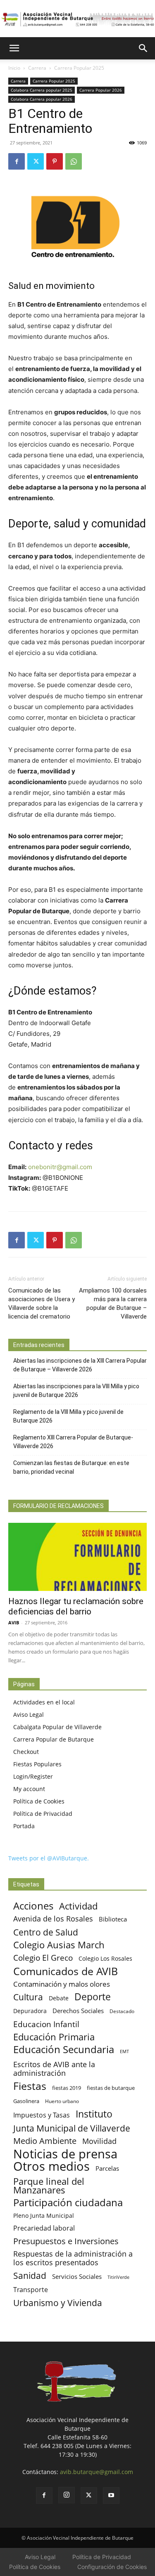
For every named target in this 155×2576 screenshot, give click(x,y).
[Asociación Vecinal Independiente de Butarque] (77, 19)
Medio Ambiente (45, 2141)
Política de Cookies (39, 1801)
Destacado (122, 2011)
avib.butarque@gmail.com (97, 2472)
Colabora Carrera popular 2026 (42, 99)
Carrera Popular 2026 (101, 90)
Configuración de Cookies (112, 2567)
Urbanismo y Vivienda (58, 2303)
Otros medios (51, 2166)
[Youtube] (111, 2496)
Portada (24, 1826)
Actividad (78, 1906)
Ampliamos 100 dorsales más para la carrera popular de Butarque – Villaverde (113, 1303)
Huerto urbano (62, 2101)
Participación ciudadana (68, 2203)
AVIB (14, 1622)
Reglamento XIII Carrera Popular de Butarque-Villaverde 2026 (73, 1442)
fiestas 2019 (67, 2088)
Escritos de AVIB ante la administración (54, 2069)
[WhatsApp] (74, 161)
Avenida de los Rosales (53, 1919)
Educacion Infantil (46, 2024)
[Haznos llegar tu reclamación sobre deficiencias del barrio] (77, 1557)
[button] (14, 48)
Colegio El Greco (43, 1958)
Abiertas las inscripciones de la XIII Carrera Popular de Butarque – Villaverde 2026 (80, 1365)
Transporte (31, 2290)
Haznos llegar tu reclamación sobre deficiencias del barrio (76, 1606)
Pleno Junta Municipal (44, 2216)
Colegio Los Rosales (105, 1958)
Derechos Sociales (78, 2011)
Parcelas (107, 2168)
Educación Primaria (54, 2037)
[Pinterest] (55, 161)
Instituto (94, 2114)
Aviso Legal (29, 1715)
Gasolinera (26, 2101)
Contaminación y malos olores (62, 1984)
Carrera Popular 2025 (79, 68)
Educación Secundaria (64, 2050)
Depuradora (30, 2011)
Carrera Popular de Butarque (54, 1739)
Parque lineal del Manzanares (49, 2186)
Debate (59, 1998)
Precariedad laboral (44, 2228)
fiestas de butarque (111, 2088)
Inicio (14, 68)
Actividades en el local (44, 1702)
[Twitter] (36, 161)
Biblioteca (113, 1919)
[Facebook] (17, 161)
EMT (124, 2051)
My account (29, 1789)
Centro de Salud (46, 1932)
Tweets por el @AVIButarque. (49, 1858)
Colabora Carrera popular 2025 (42, 90)
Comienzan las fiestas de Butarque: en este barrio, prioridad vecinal (71, 1467)
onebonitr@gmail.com (60, 1167)
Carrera (37, 68)
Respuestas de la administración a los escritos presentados (73, 2258)
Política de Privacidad (43, 1814)
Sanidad (30, 2275)
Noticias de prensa (65, 2154)
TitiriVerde (118, 2277)
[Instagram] (67, 2495)
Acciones (33, 1906)
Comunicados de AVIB (66, 1971)
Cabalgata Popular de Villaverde (57, 1727)
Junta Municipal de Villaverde (72, 2128)
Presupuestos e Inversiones (66, 2241)
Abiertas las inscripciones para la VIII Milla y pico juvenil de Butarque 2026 (76, 1391)
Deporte (93, 1997)
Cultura (28, 1997)
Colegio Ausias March (59, 1945)
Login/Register (33, 1776)
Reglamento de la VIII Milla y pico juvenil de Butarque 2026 (68, 1416)
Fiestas (30, 2086)
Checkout (26, 1752)
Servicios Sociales (77, 2276)
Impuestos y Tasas (42, 2115)
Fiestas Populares (37, 1764)
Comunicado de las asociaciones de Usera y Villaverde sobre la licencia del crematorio (42, 1303)
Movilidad (99, 2141)
